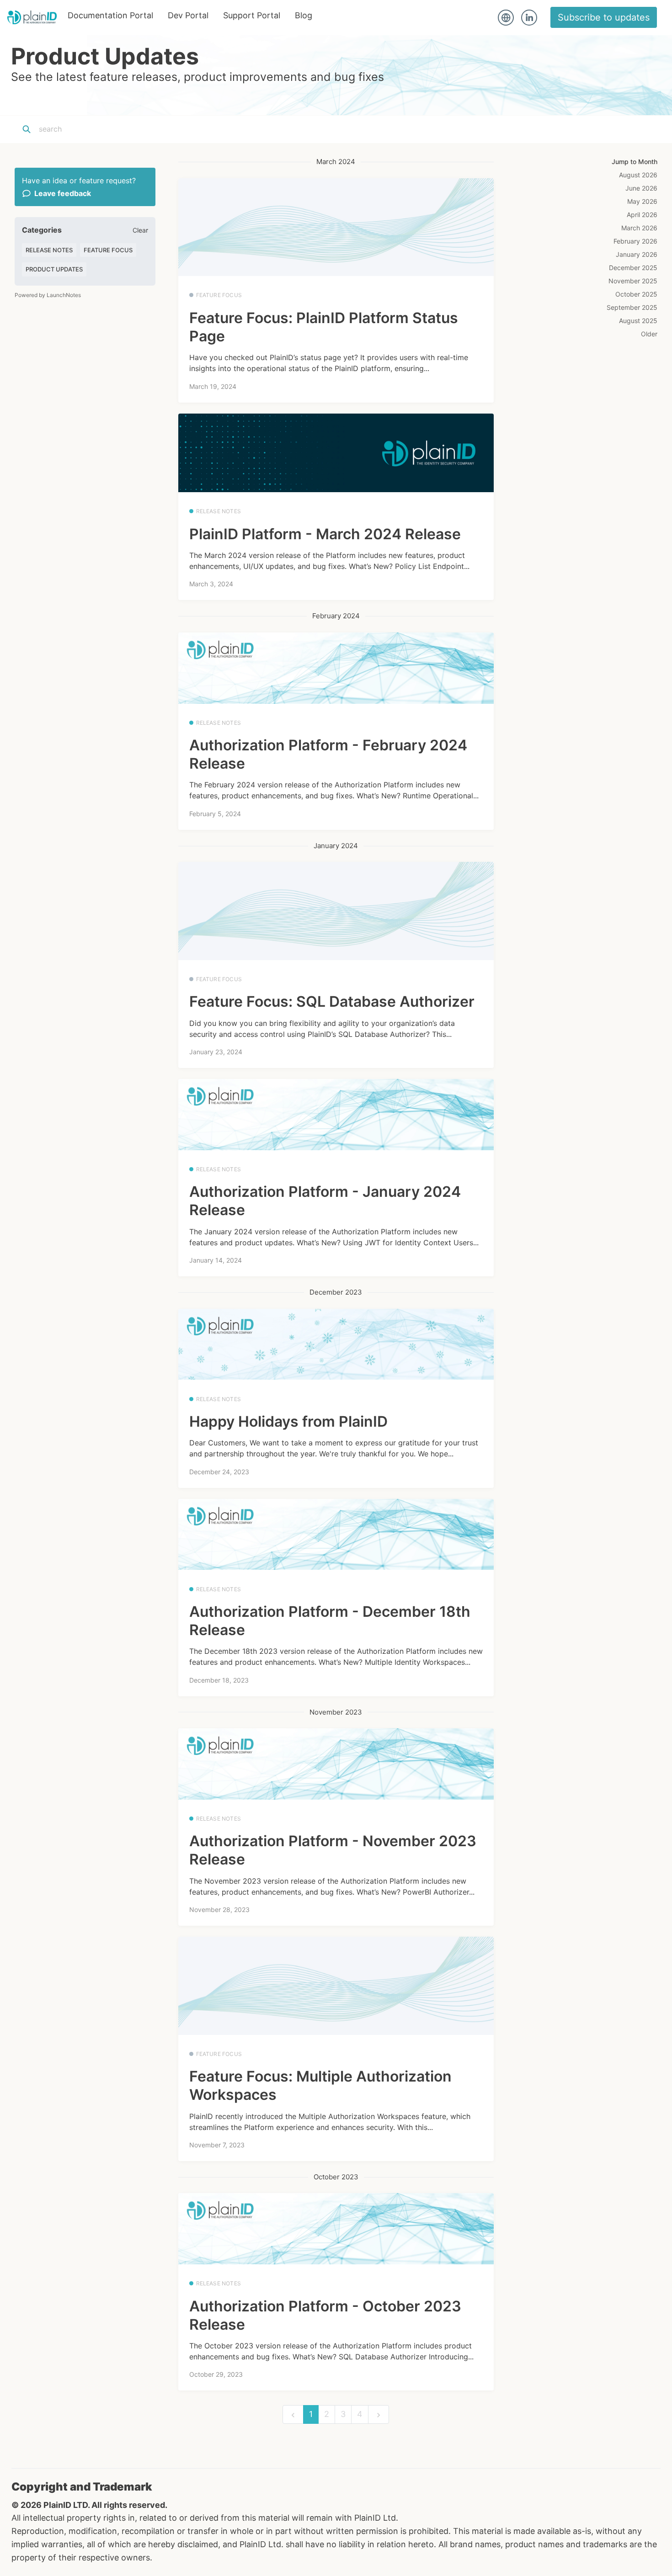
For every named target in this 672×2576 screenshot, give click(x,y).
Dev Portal (188, 15)
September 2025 (632, 307)
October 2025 (636, 294)
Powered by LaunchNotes (48, 295)
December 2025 (633, 268)
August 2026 (638, 175)
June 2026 (641, 188)
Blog (304, 15)
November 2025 (633, 281)
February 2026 (635, 241)
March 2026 (639, 228)
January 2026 (637, 254)
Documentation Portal (110, 15)
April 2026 (642, 215)
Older (649, 334)
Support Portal (252, 15)
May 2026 (642, 201)
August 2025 (638, 321)
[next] (379, 2414)
